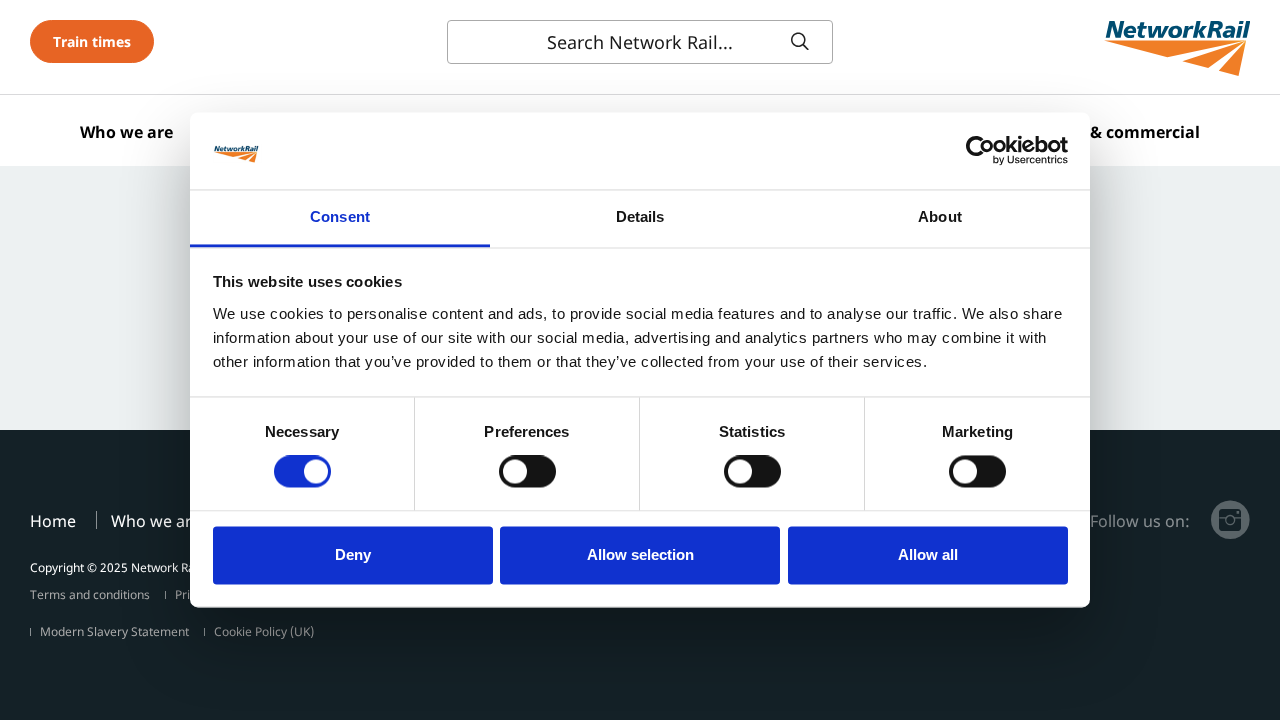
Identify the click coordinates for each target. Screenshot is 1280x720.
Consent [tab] (340, 216)
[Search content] (803, 42)
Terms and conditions (90, 594)
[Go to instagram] (1230, 520)
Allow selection (640, 554)
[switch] (527, 472)
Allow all (928, 554)
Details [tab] (640, 216)
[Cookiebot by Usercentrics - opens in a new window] (980, 151)
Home (53, 521)
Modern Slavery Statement (114, 631)
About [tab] (940, 216)
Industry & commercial (1108, 132)
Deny (353, 554)
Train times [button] (92, 41)
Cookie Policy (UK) (264, 631)
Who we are (126, 132)
